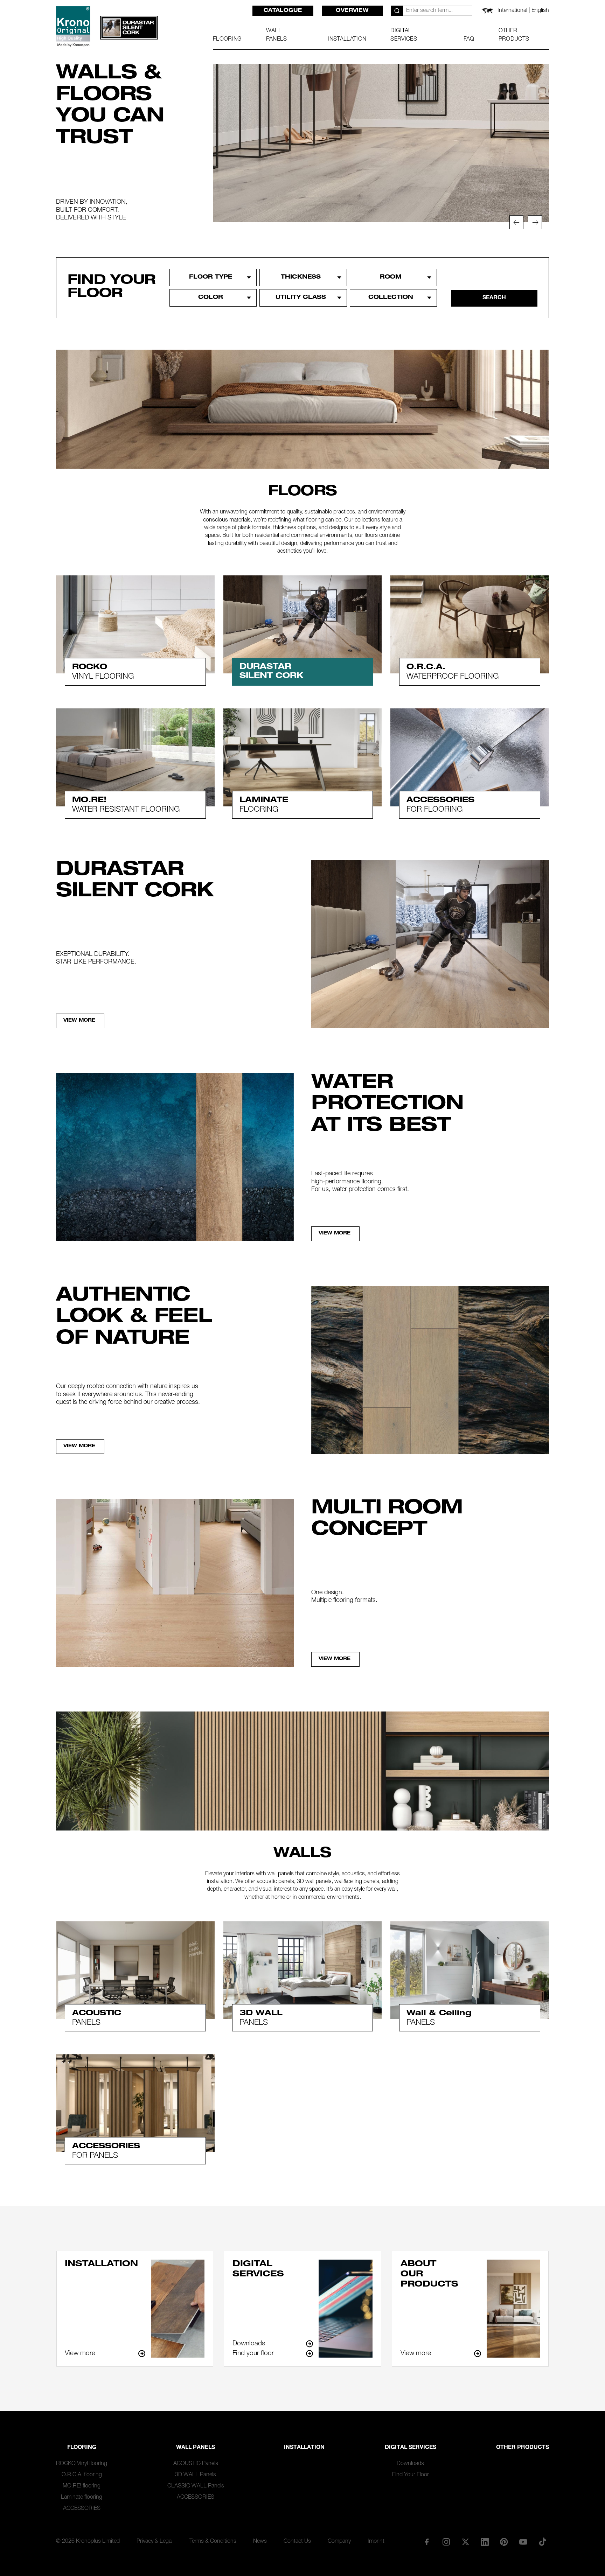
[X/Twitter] (465, 2542)
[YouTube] (523, 2542)
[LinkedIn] (485, 2542)
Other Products (523, 2448)
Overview (352, 11)
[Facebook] (427, 2542)
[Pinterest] (504, 2542)
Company (339, 2542)
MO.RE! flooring (82, 2486)
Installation (304, 2448)
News (260, 2542)
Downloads (410, 2464)
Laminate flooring (82, 2498)
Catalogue (283, 11)
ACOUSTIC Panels (196, 2464)
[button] (516, 222)
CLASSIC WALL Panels (196, 2486)
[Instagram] (446, 2542)
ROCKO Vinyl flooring (82, 2464)
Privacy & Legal (155, 2542)
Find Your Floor (411, 2475)
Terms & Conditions (213, 2542)
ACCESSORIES (82, 2509)
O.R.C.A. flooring (82, 2475)
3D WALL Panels (196, 2475)
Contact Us (297, 2542)
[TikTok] (543, 2542)
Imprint (376, 2542)
